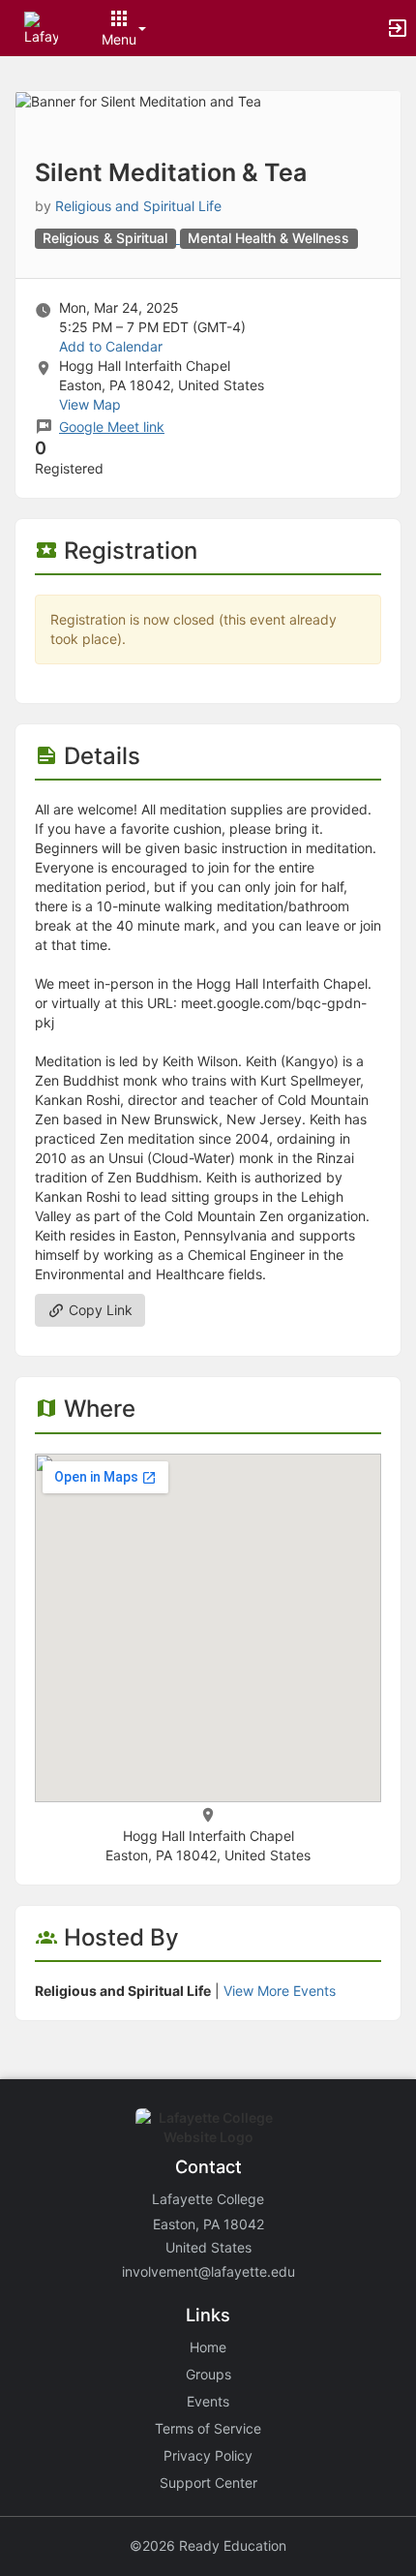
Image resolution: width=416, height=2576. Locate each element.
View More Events (280, 1991)
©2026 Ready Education (208, 2545)
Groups (208, 2374)
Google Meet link (112, 427)
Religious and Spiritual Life (138, 206)
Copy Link (99, 1310)
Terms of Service (208, 2428)
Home (208, 2347)
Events (208, 2401)
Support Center (208, 2483)
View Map (90, 404)
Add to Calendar (111, 346)
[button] (41, 27)
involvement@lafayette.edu (208, 2271)
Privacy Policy (208, 2455)
